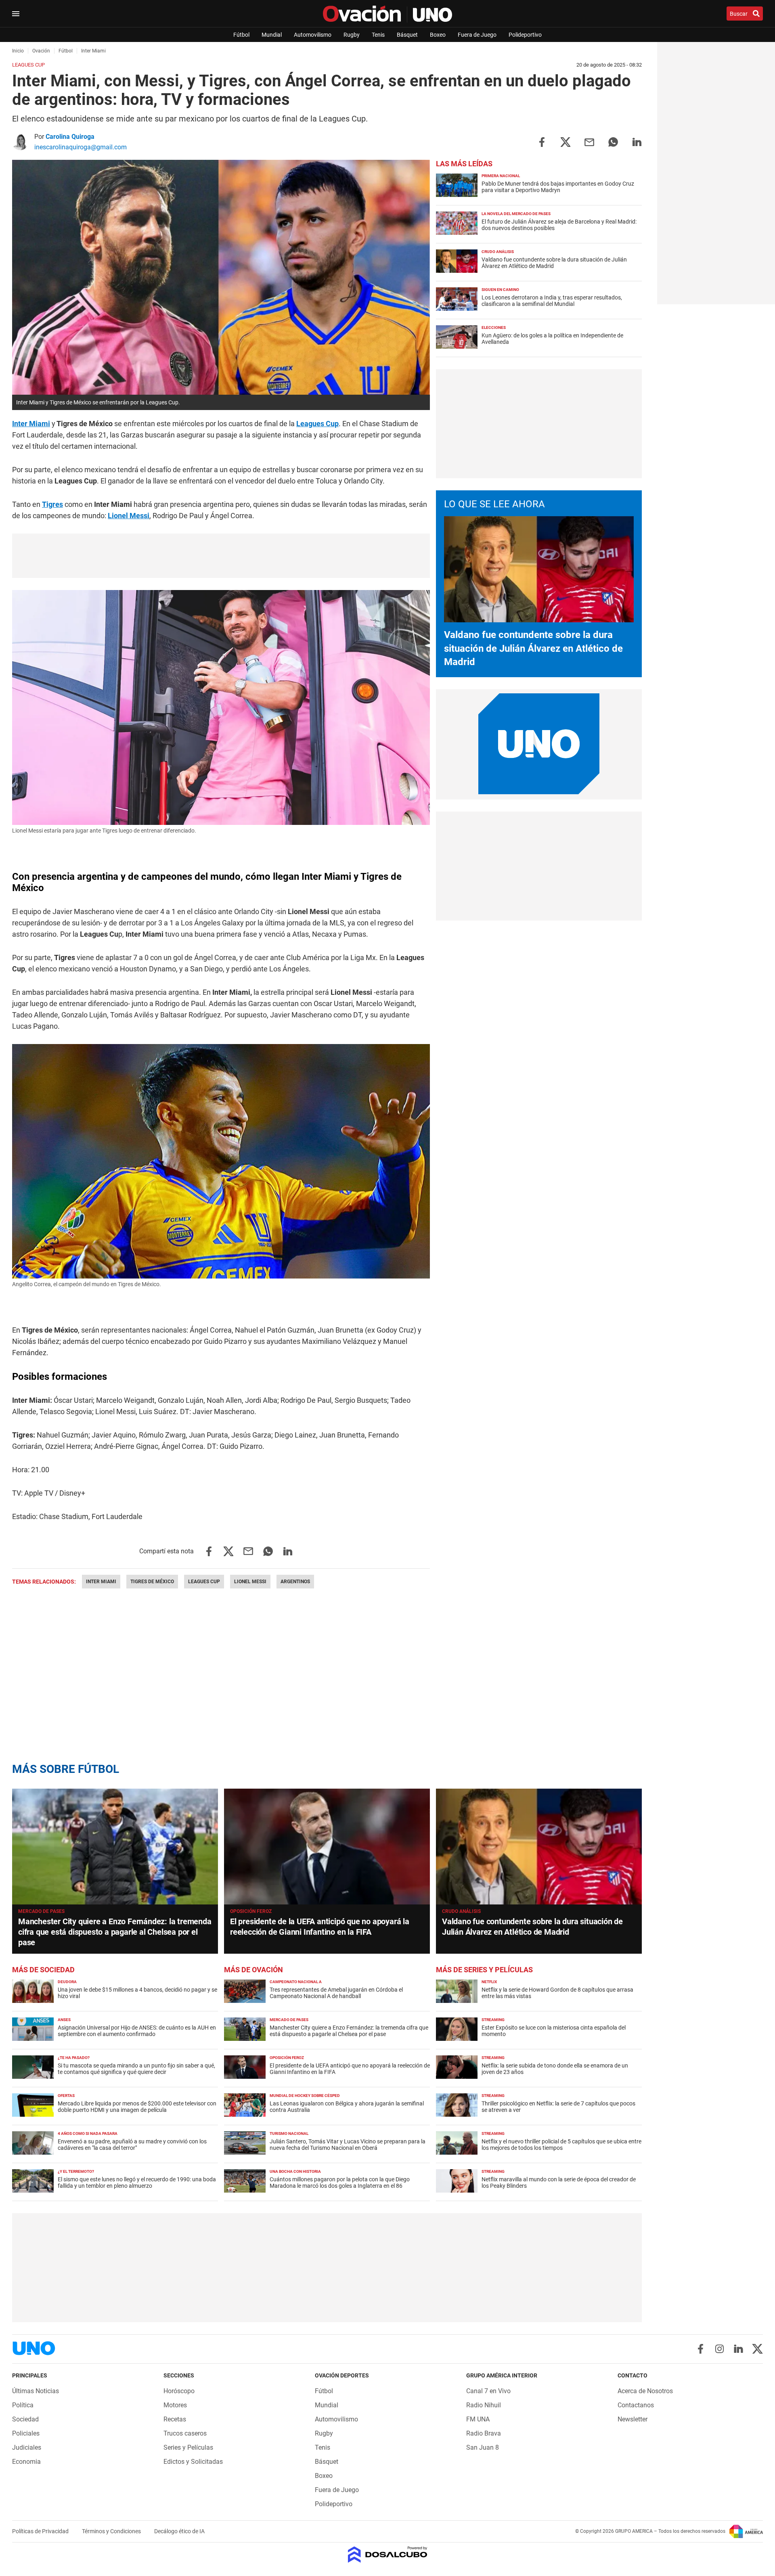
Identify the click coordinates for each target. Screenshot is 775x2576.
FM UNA (478, 2419)
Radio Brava (484, 2433)
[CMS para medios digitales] (388, 2555)
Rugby (352, 35)
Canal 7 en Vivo (488, 2391)
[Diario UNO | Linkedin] (738, 2349)
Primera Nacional (501, 176)
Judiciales (27, 2447)
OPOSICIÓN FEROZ (251, 1911)
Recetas (175, 2419)
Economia (26, 2462)
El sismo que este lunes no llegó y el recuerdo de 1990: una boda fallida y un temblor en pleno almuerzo (137, 2183)
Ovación (41, 51)
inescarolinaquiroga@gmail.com (81, 147)
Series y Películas (188, 2447)
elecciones (494, 327)
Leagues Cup (317, 424)
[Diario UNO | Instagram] (719, 2349)
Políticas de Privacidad (41, 2531)
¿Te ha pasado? (74, 2058)
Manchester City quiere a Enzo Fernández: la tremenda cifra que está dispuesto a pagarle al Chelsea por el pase (115, 1932)
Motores (175, 2405)
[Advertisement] (221, 556)
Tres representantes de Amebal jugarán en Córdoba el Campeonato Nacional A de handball (336, 1993)
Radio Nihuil (484, 2405)
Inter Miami (31, 424)
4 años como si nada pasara (88, 2133)
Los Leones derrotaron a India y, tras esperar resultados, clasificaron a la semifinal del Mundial (552, 301)
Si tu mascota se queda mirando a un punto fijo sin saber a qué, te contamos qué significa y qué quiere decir (136, 2069)
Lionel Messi (129, 516)
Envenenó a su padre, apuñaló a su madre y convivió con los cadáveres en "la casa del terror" (132, 2145)
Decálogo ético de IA (179, 2531)
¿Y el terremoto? (76, 2171)
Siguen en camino (500, 290)
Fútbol (241, 35)
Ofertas (66, 2096)
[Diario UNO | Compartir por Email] (589, 141)
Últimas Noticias (36, 2391)
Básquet (407, 35)
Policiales (26, 2433)
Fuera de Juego (477, 35)
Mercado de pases (41, 1911)
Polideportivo (525, 35)
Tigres (52, 504)
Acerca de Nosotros (645, 2391)
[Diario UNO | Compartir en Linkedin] (637, 141)
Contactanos (636, 2405)
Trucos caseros (185, 2433)
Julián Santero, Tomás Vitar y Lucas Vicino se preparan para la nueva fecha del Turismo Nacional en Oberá (348, 2145)
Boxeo (438, 35)
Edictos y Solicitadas (193, 2462)
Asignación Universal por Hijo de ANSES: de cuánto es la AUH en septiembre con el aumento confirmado (137, 2031)
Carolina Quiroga (70, 137)
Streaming (493, 2020)
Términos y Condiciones (112, 2531)
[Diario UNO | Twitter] (757, 2349)
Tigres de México (152, 1582)
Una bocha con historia (295, 2171)
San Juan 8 (483, 2447)
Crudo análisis (498, 252)
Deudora (67, 1982)
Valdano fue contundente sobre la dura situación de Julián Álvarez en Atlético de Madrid (533, 648)
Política (23, 2405)
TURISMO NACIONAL (289, 2133)
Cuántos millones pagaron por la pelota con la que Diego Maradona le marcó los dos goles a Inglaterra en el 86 (340, 2183)
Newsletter (633, 2419)
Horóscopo (179, 2391)
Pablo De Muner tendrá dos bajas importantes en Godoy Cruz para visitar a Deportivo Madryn (558, 187)
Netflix (489, 1982)
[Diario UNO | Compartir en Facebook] (542, 141)
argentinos (295, 1582)
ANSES (64, 2020)
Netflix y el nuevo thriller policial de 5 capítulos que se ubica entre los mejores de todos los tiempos (561, 2145)
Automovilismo (313, 35)
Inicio (18, 51)
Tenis (378, 35)
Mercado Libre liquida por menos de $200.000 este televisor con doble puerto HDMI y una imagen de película (137, 2107)
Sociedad (25, 2419)
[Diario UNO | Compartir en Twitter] (566, 141)
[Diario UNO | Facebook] (701, 2349)
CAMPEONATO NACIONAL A (296, 1982)
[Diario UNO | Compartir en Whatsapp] (613, 141)
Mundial (272, 35)
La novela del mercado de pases (516, 214)
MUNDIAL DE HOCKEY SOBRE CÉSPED (305, 2096)
